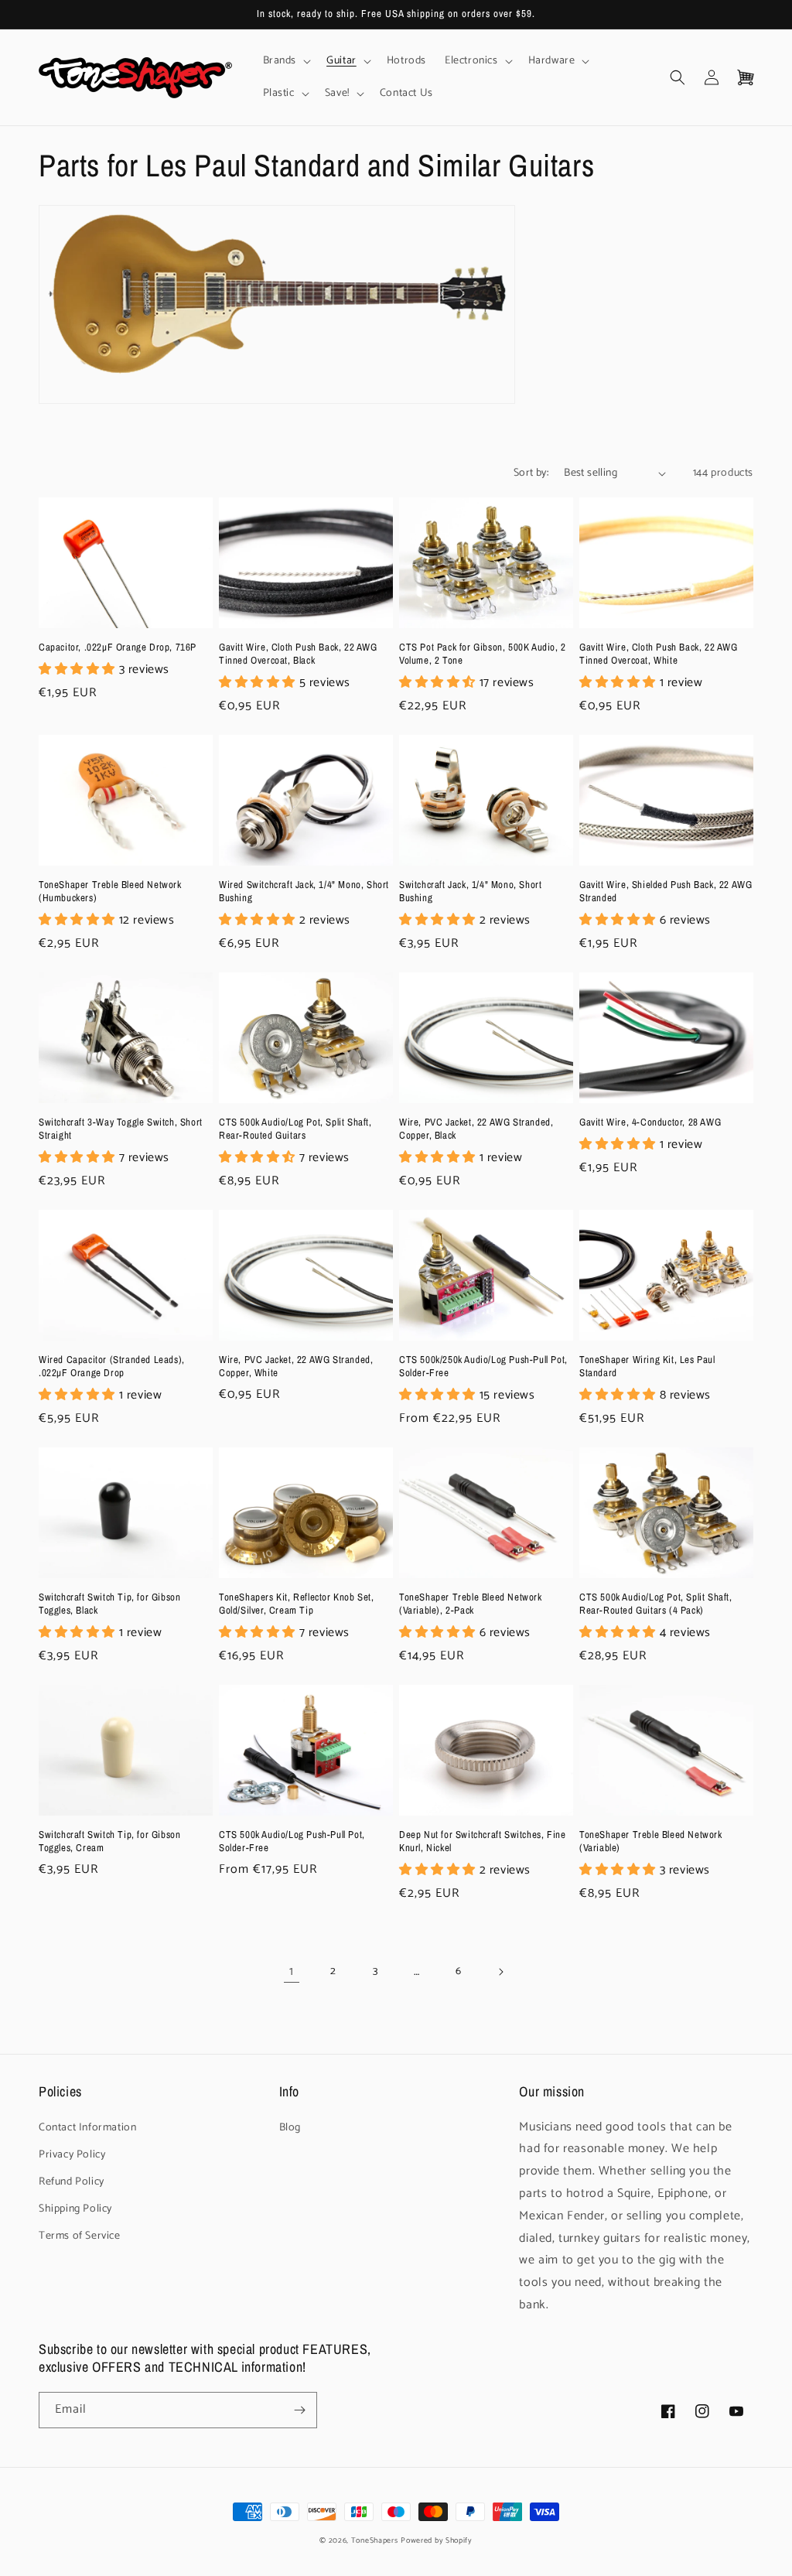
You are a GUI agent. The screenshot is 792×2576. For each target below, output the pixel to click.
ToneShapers (375, 2540)
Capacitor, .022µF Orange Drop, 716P (118, 647)
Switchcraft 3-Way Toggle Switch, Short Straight (121, 1129)
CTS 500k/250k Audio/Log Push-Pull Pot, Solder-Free (483, 1367)
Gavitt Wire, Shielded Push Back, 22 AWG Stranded (666, 892)
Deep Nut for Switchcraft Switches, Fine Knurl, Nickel (482, 1841)
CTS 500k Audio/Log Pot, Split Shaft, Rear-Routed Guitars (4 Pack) (656, 1604)
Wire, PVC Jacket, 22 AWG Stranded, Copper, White (296, 1367)
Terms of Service (80, 2236)
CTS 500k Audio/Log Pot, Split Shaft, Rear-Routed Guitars (295, 1129)
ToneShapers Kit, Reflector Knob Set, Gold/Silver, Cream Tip (297, 1604)
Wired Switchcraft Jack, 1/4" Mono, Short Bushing (304, 892)
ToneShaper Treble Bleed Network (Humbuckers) (110, 892)
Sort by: (531, 473)
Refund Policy (72, 2182)
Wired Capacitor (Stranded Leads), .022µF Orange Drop (112, 1367)
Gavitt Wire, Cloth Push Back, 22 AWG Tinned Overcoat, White (659, 654)
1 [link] (292, 1971)
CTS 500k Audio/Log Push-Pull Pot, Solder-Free (292, 1841)
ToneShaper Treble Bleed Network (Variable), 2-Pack (471, 1604)
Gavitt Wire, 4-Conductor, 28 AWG (650, 1122)
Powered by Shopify (437, 2540)
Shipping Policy (75, 2209)
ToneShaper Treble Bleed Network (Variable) (651, 1841)
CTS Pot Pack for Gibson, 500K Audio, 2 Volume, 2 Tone (483, 654)
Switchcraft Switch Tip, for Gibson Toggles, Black (109, 1604)
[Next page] (500, 1972)
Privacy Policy (72, 2155)
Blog (290, 2128)
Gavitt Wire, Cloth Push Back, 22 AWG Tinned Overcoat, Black (298, 654)
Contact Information (87, 2128)
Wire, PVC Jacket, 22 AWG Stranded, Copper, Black (476, 1129)
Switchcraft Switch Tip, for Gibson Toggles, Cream (109, 1841)
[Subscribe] (299, 2410)
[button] (286, 61)
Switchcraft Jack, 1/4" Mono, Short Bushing (470, 892)
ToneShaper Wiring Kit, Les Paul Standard (647, 1367)
